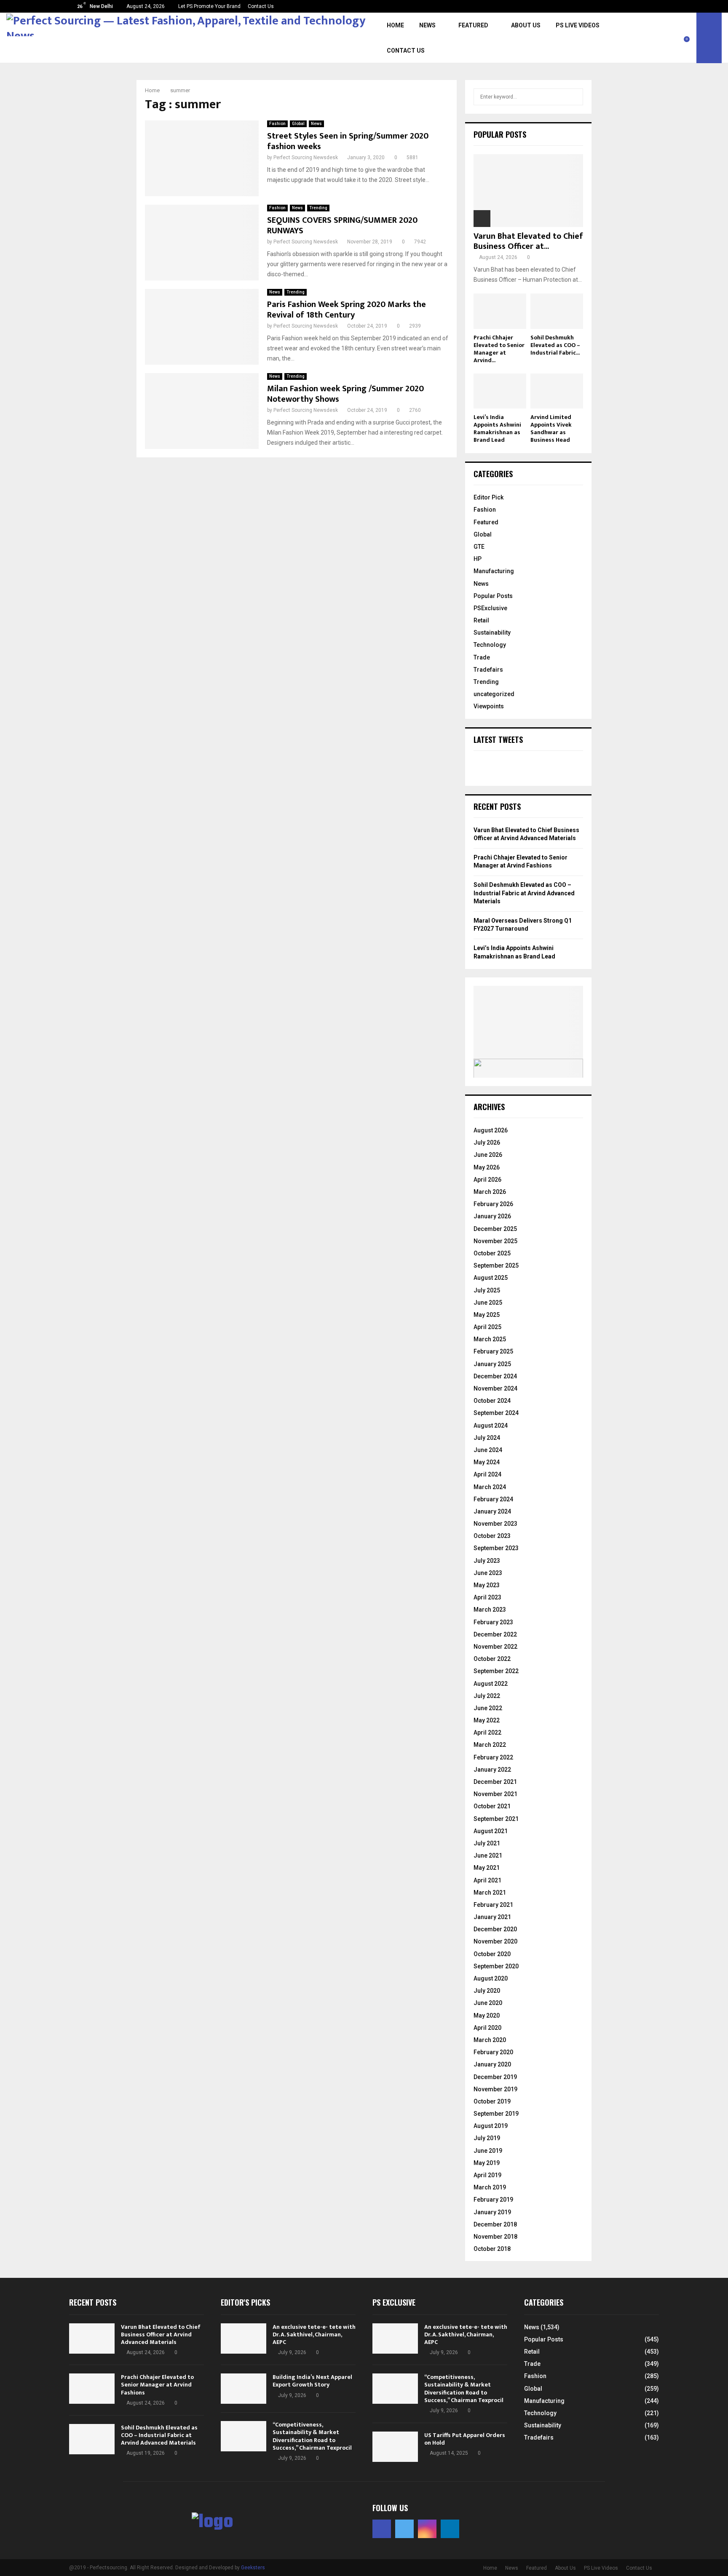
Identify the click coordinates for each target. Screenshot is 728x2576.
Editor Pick (488, 497)
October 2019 (492, 2101)
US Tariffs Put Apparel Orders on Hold (465, 2439)
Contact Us (261, 6)
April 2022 (487, 1732)
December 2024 (495, 1376)
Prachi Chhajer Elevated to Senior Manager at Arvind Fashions (157, 2385)
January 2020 (492, 2064)
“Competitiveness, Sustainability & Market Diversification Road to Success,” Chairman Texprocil (312, 2436)
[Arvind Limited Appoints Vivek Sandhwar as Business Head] (557, 391)
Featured (473, 25)
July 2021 (487, 1843)
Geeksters (253, 2568)
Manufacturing (494, 571)
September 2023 (496, 1548)
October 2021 (492, 1806)
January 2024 (492, 1511)
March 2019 (490, 2187)
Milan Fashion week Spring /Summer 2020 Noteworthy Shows (345, 394)
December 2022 (495, 1634)
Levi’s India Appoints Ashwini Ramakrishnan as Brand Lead (497, 428)
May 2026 (487, 1167)
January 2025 (492, 1364)
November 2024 (495, 1388)
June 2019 (488, 2151)
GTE (479, 547)
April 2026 (487, 1180)
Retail (481, 620)
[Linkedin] (692, 33)
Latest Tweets (498, 739)
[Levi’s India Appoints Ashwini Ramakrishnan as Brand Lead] (500, 391)
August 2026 (491, 1130)
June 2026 (488, 1155)
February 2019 (493, 2200)
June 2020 (488, 2003)
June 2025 (488, 1303)
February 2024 (493, 1499)
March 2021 (490, 1893)
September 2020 (496, 1966)
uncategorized (494, 694)
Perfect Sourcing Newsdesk (306, 157)
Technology (490, 645)
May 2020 (487, 2015)
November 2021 (495, 1794)
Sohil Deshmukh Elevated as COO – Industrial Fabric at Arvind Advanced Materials (524, 893)
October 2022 (492, 1659)
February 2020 (493, 2052)
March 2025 (490, 1339)
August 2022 (491, 1684)
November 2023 (495, 1524)
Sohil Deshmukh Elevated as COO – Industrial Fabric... (555, 345)
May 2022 (487, 1720)
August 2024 (491, 1425)
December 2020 (495, 1929)
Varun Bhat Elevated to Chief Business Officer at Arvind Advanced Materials (161, 2334)
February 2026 (493, 1204)
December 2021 (495, 1782)
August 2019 (491, 2126)
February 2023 (493, 1622)
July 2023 (487, 1561)
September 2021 (496, 1819)
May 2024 (487, 1462)
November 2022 (495, 1647)
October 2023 (492, 1536)
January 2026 (492, 1216)
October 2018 (492, 2249)
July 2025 (487, 1290)
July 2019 (487, 2138)
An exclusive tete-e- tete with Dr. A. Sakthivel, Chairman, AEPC (314, 2334)
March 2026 (490, 1192)
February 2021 (493, 1905)
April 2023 (487, 1597)
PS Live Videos (578, 25)
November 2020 (495, 1941)
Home (395, 25)
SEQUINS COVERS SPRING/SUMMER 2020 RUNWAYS (342, 226)
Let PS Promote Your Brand (209, 6)
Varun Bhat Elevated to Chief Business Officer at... (528, 241)
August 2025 (491, 1278)
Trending (318, 208)
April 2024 (487, 1474)
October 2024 (492, 1401)
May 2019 (487, 2163)
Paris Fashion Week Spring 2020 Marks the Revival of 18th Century (347, 310)
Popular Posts (493, 596)
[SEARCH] (574, 97)
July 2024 (487, 1438)
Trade (482, 657)
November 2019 (495, 2089)
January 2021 (492, 1917)
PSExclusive (490, 608)
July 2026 (487, 1143)
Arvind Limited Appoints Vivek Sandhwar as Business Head (551, 428)
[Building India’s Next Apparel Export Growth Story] (244, 2389)
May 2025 (487, 1315)
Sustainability (492, 633)
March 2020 (490, 2040)
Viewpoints (489, 706)
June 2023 (488, 1573)
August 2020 (491, 1978)
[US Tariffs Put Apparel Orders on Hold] (395, 2447)
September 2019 (496, 2114)
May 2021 (487, 1868)
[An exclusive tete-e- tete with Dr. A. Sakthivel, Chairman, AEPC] (244, 2338)
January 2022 (492, 1770)
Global (298, 124)
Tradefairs (488, 670)
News (427, 25)
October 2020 (492, 1954)
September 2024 (496, 1413)
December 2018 (495, 2224)
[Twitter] (673, 33)
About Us (526, 25)
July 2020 (487, 1991)
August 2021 (491, 1831)
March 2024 (490, 1487)
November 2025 (495, 1241)
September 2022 (496, 1671)
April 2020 (487, 2028)
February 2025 (493, 1351)
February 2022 (493, 1757)
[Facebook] (664, 33)
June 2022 (488, 1708)
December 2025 (495, 1229)
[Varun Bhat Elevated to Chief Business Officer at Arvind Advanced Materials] (528, 191)
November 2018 (495, 2237)
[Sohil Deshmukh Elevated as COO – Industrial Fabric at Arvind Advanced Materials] (557, 311)
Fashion (277, 124)
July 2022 (487, 1696)
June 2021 (488, 1855)
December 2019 (495, 2077)
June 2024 (488, 1450)
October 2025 (492, 1253)
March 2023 (490, 1610)
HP (478, 559)
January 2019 (492, 2212)
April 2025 (487, 1327)
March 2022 (490, 1745)
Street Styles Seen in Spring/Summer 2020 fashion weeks (348, 141)
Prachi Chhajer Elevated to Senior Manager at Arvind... (499, 349)
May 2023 (487, 1585)
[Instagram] (682, 33)
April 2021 (487, 1880)
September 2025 (496, 1265)
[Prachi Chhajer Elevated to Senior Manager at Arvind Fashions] (500, 311)
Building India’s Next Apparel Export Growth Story (312, 2381)
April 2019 (487, 2175)
